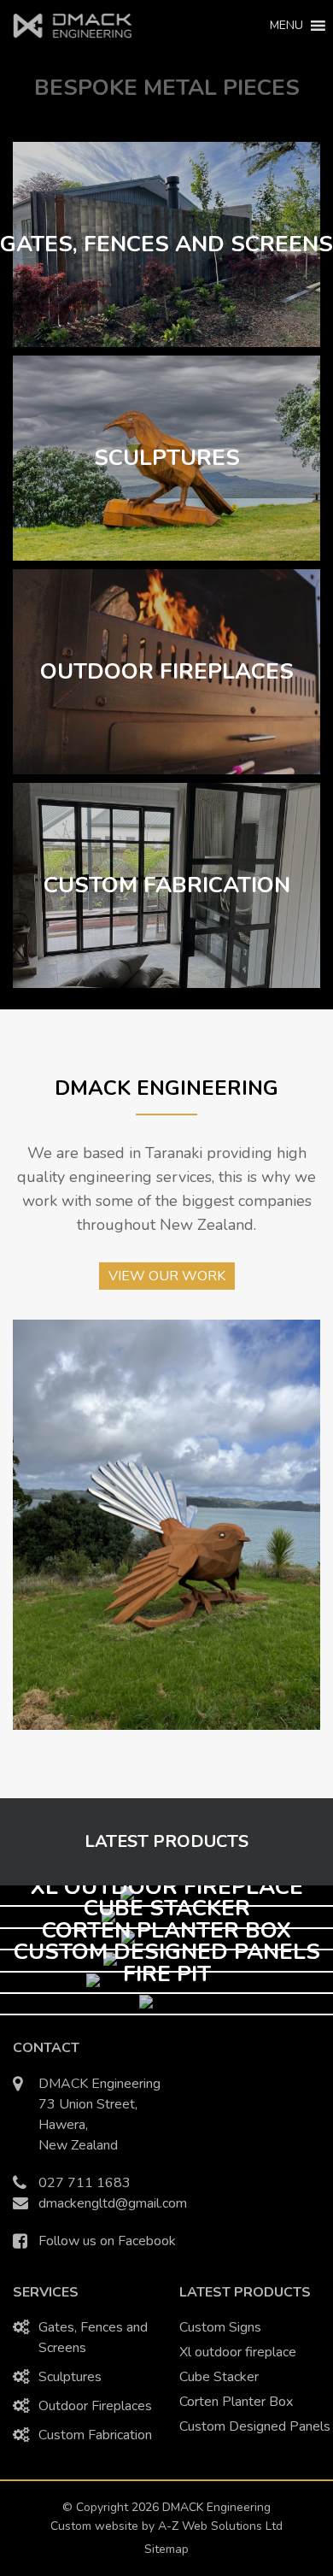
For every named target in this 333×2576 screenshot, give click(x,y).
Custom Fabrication (95, 2435)
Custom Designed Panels (255, 2426)
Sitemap (166, 2549)
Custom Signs (220, 2327)
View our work (167, 1276)
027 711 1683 (85, 2183)
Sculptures (70, 2377)
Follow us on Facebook (107, 2241)
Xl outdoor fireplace (238, 2352)
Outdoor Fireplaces (95, 2406)
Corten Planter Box (236, 2402)
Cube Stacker (219, 2377)
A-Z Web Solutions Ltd (220, 2526)
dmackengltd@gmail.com (113, 2203)
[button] (286, 26)
